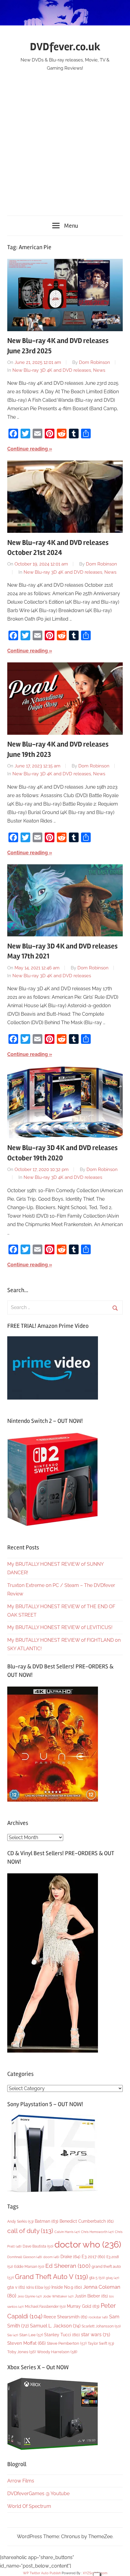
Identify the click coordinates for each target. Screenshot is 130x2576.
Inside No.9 (67, 2287)
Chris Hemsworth (97, 2232)
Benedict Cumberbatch (87, 2221)
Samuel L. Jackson (55, 2326)
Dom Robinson (94, 362)
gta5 (112, 2278)
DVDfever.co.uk (65, 47)
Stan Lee (31, 2335)
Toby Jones (21, 2352)
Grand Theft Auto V (51, 2277)
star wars (96, 2335)
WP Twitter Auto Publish (42, 2573)
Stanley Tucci (62, 2335)
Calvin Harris (67, 2232)
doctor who (88, 2244)
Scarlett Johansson (101, 2326)
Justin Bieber (91, 2296)
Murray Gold (83, 2306)
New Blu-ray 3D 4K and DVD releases (52, 370)
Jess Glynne (30, 2296)
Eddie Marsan (29, 2267)
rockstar (98, 2317)
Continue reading (28, 449)
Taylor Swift (101, 2343)
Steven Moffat (26, 2343)
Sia (13, 2335)
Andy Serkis (20, 2221)
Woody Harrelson (57, 2352)
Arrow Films (21, 2481)
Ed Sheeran (68, 2266)
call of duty (30, 2231)
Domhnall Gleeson (25, 2257)
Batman (47, 2221)
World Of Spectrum (29, 2506)
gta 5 (97, 2278)
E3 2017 (93, 2257)
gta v (16, 2287)
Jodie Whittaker (58, 2296)
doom (51, 2257)
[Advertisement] (65, 140)
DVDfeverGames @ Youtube (38, 2494)
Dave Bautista (38, 2246)
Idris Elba (38, 2287)
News (99, 370)
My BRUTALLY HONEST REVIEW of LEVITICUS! (60, 1627)
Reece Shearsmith (65, 2317)
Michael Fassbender (45, 2307)
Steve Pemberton (67, 2343)
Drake (70, 2256)
